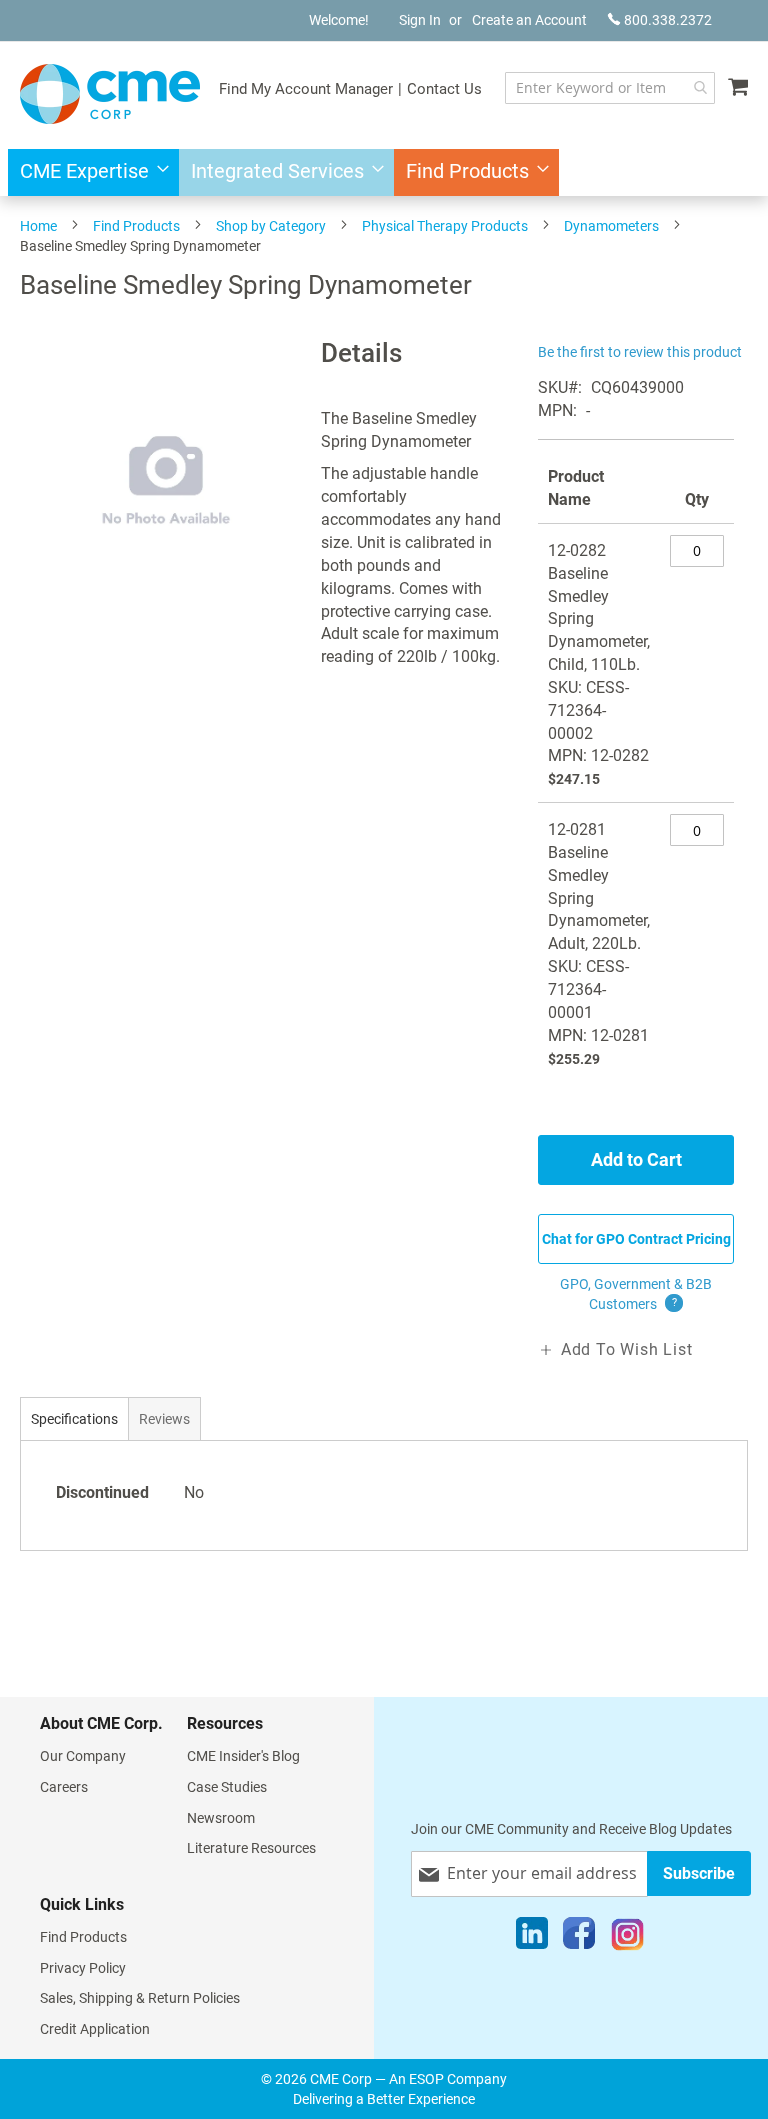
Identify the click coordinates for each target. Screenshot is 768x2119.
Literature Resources (251, 1848)
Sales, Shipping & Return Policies (140, 1998)
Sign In (420, 20)
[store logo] (110, 94)
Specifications (74, 1419)
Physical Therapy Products (445, 226)
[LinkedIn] (532, 1938)
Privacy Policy (83, 1968)
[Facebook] (579, 1938)
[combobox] (610, 88)
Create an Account (529, 20)
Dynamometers (611, 226)
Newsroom (221, 1818)
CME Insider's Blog (243, 1756)
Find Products (136, 226)
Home (38, 226)
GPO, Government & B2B (636, 1294)
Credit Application (95, 2029)
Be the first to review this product (640, 352)
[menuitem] (88, 172)
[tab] (74, 1418)
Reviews (164, 1419)
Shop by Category (271, 226)
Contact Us (444, 89)
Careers (64, 1787)
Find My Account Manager (306, 89)
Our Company (83, 1756)
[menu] (384, 172)
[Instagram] (627, 1938)
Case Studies (227, 1787)
